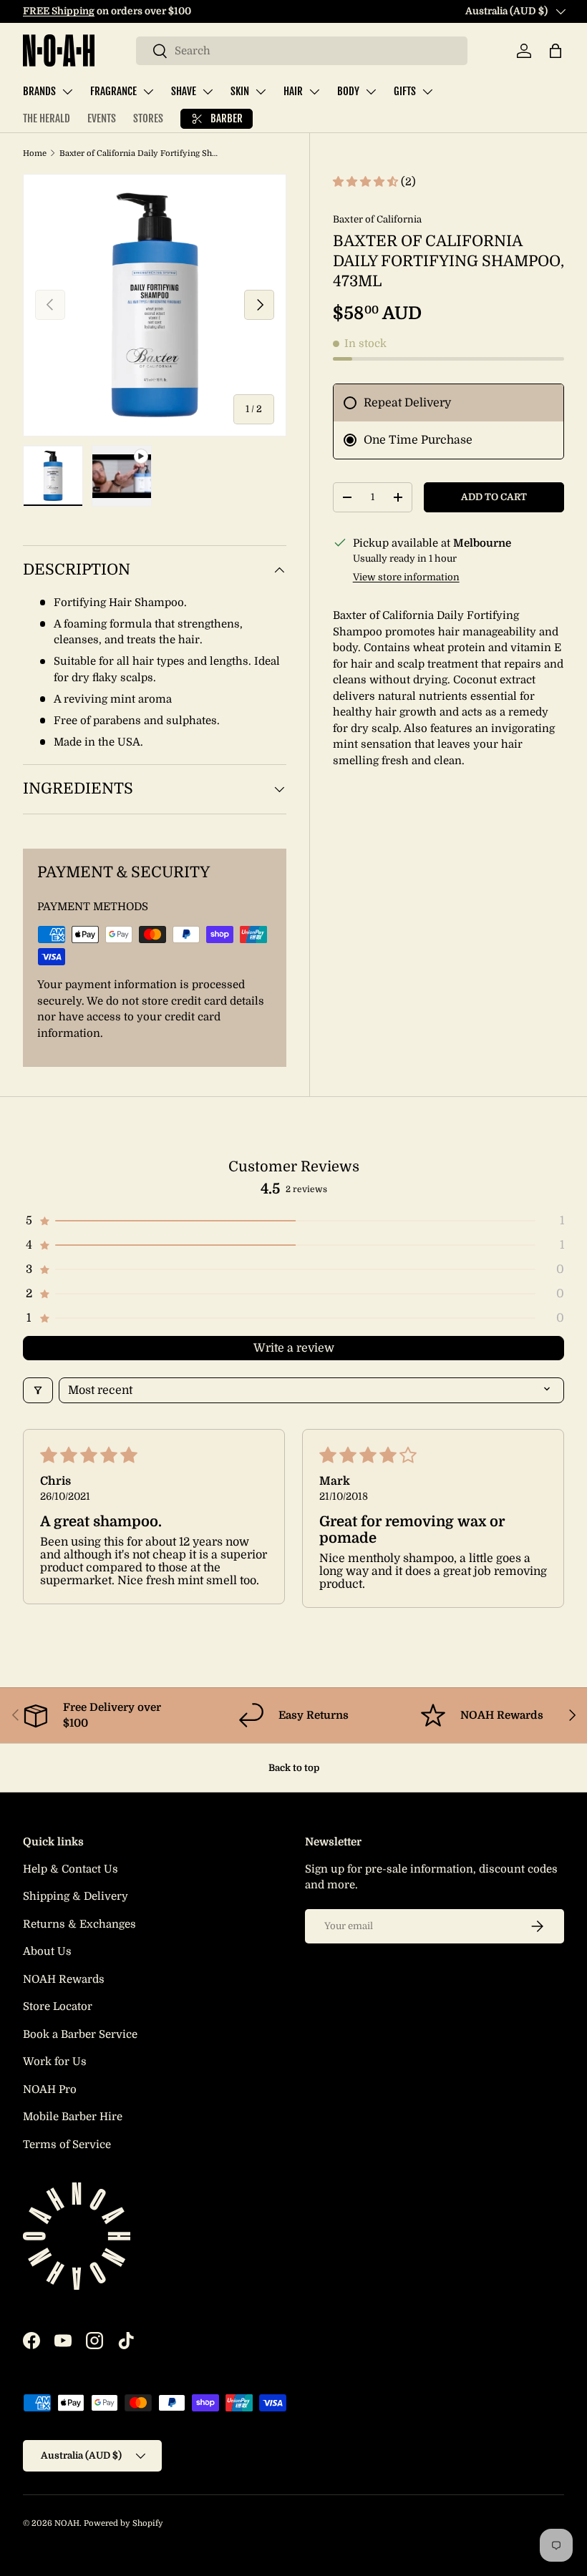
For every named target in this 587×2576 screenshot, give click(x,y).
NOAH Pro (50, 2089)
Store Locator (58, 2006)
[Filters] (38, 1390)
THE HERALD (47, 118)
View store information (406, 577)
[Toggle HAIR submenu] (314, 92)
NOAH (67, 2523)
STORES (148, 118)
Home (35, 153)
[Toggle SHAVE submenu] (208, 92)
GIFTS (405, 91)
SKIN (240, 91)
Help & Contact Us (71, 1869)
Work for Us (55, 2062)
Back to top (294, 1768)
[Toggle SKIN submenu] (261, 92)
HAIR (293, 91)
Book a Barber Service (80, 2034)
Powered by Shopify (123, 2523)
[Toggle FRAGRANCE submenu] (148, 92)
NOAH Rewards (64, 1979)
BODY (348, 91)
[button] (556, 51)
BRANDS (39, 91)
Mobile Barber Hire (73, 2117)
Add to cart (494, 497)
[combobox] (302, 51)
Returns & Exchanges (79, 1924)
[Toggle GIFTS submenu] (427, 92)
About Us (47, 1951)
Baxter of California (377, 219)
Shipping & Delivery (76, 1896)
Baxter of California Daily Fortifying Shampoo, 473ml (140, 153)
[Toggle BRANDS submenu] (67, 92)
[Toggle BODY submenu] (371, 92)
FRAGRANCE (113, 91)
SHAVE (184, 91)
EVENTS (102, 118)
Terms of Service (67, 2145)
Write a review (294, 1348)
